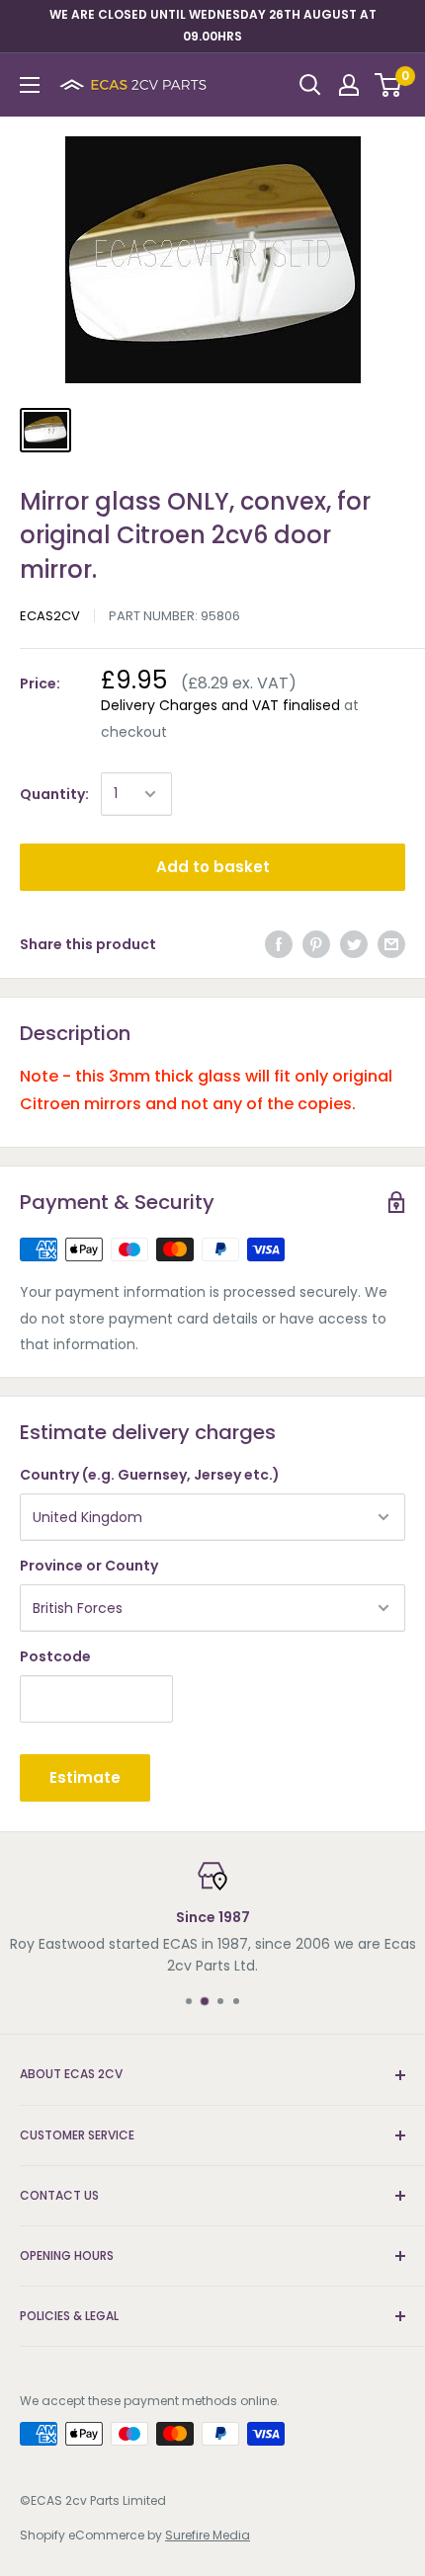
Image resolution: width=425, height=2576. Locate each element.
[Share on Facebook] (279, 944)
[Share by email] (391, 944)
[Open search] (310, 85)
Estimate (85, 1777)
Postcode (55, 1656)
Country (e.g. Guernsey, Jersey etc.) (150, 1475)
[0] (389, 85)
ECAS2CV (50, 616)
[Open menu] (30, 85)
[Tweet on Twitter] (354, 944)
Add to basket (213, 867)
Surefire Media (208, 2535)
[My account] (349, 85)
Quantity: (54, 794)
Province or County (89, 1566)
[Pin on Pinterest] (316, 944)
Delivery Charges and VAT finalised (220, 705)
